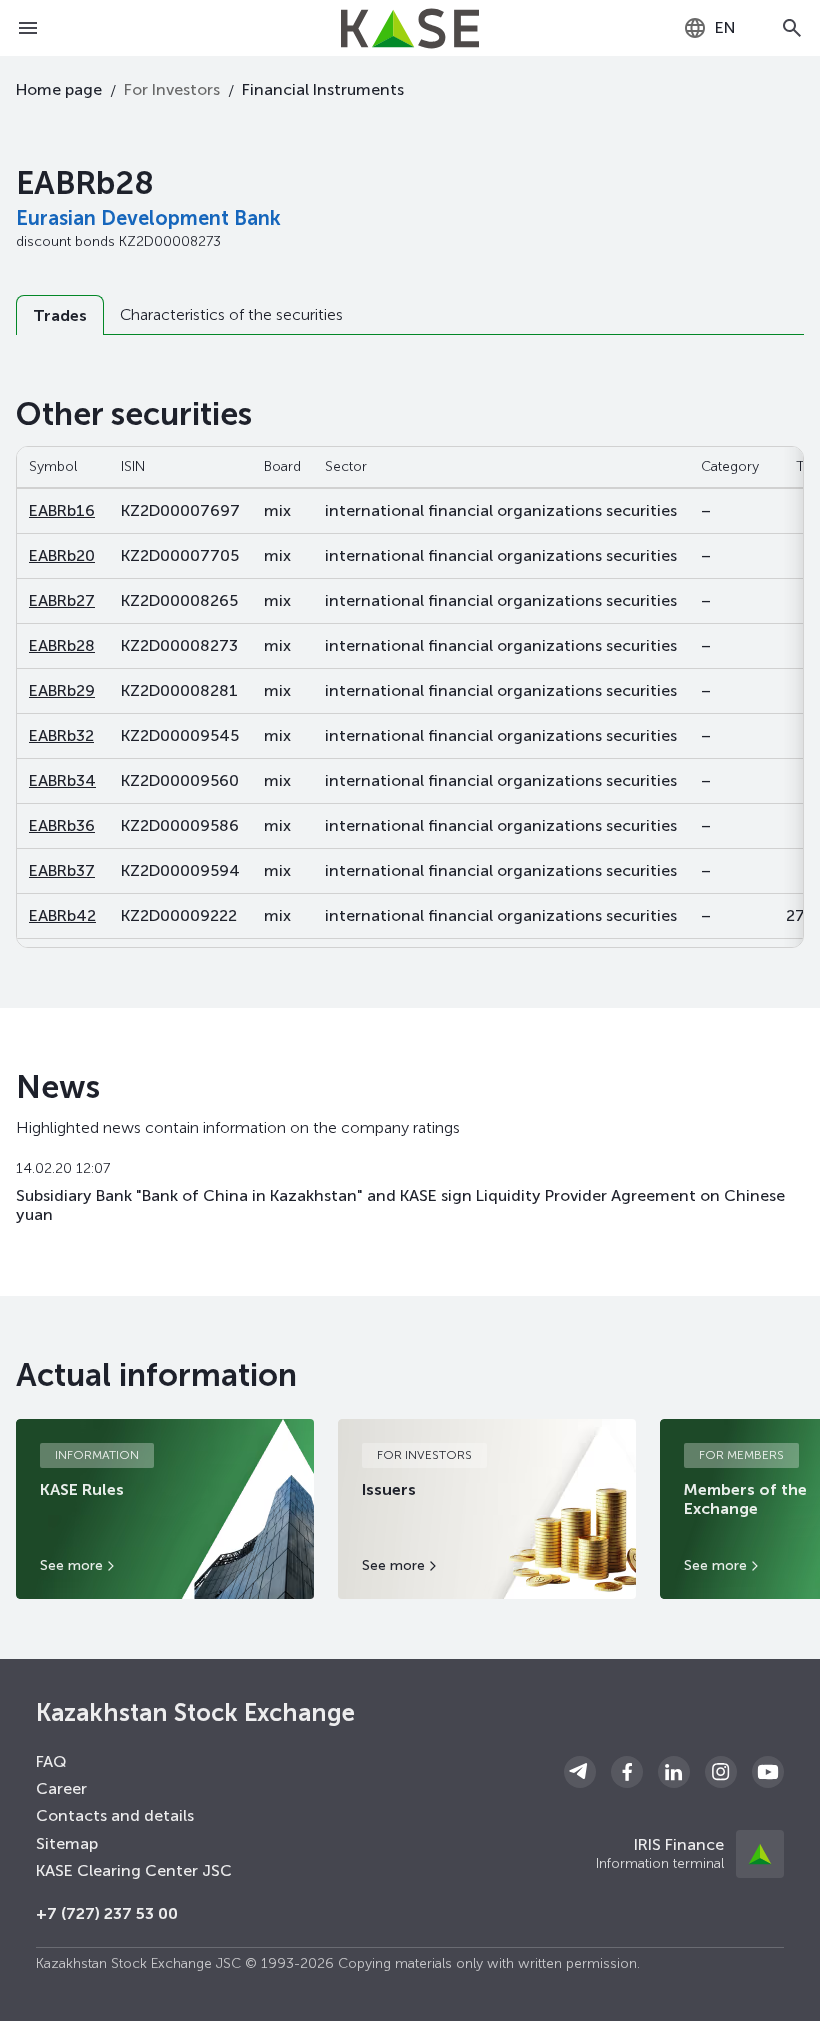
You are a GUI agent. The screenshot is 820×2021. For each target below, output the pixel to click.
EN (725, 27)
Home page (59, 89)
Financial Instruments (323, 89)
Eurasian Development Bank (148, 218)
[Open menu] (28, 28)
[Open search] (792, 28)
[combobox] (709, 28)
